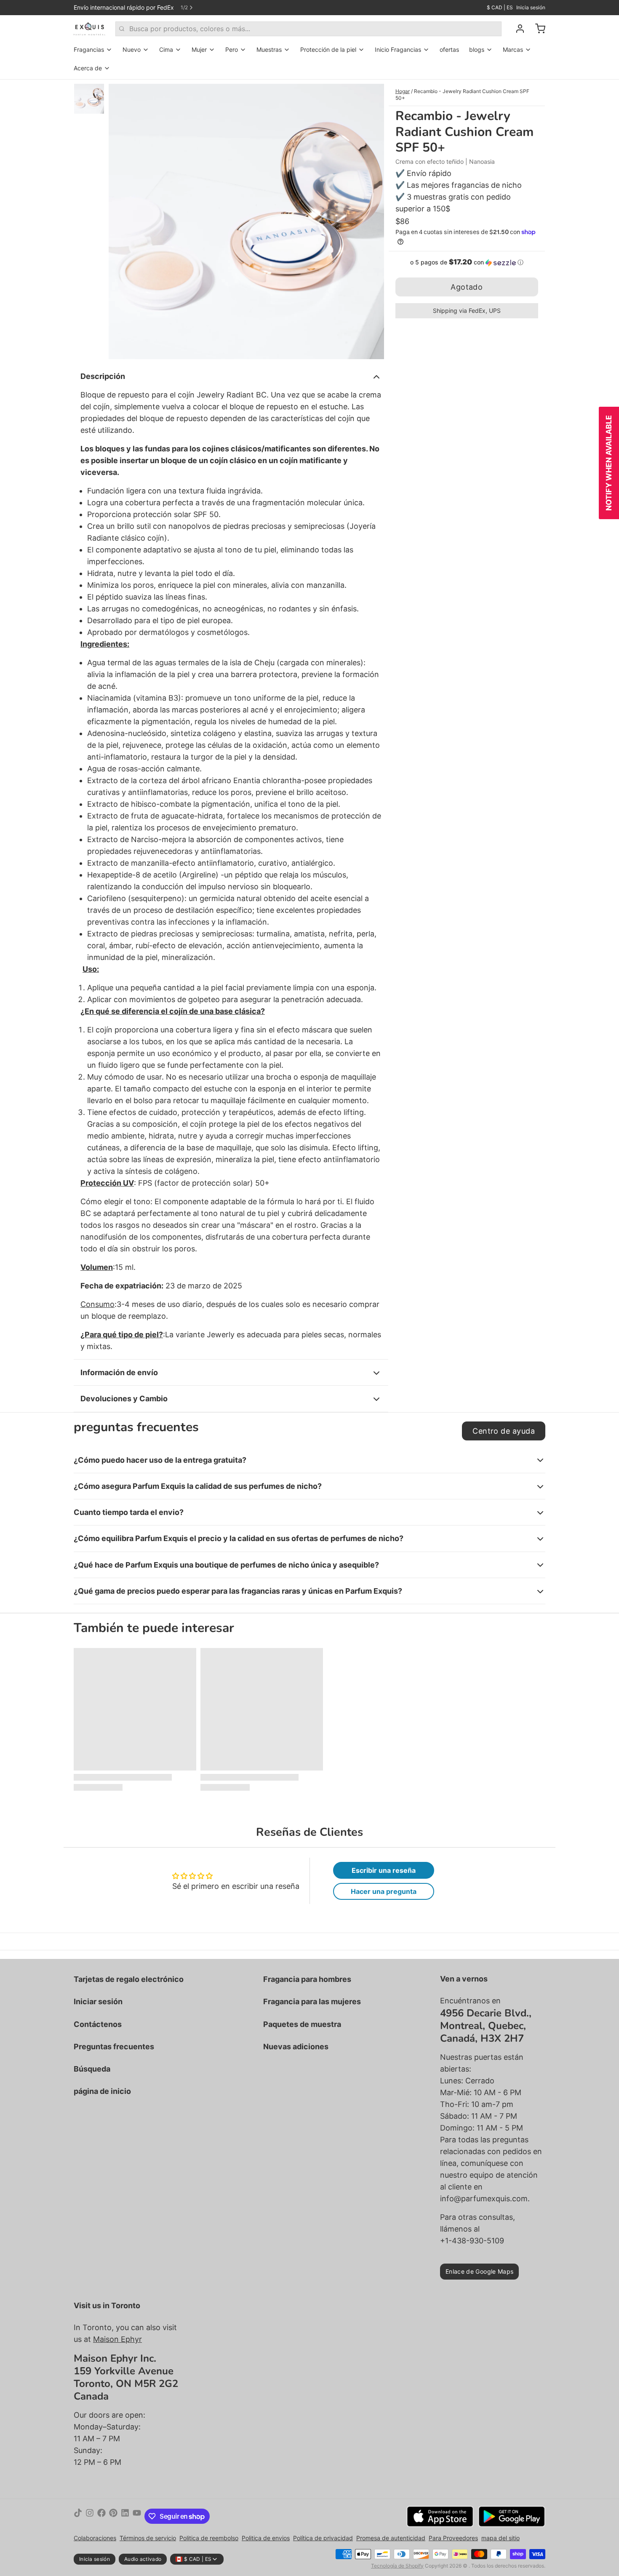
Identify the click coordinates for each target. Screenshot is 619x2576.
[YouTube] (137, 2516)
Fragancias (89, 49)
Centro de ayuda (504, 1431)
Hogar (403, 91)
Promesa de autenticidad (391, 2538)
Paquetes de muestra (302, 2024)
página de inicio (102, 2091)
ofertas (449, 49)
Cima (166, 49)
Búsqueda (92, 2069)
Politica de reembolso (209, 2538)
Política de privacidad (323, 2538)
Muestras (269, 49)
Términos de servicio (148, 2538)
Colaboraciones (95, 2538)
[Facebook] (101, 2516)
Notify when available (609, 463)
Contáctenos (98, 2024)
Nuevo (132, 49)
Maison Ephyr (117, 2339)
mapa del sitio (500, 2538)
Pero (232, 49)
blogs (477, 49)
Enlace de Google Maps (479, 2271)
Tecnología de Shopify (397, 2566)
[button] (467, 262)
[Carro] (537, 29)
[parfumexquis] (89, 29)
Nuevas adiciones (296, 2047)
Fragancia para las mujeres (312, 2001)
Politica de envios (266, 2538)
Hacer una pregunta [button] (384, 1891)
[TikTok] (78, 2516)
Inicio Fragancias (398, 49)
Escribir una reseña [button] (384, 1870)
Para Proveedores (453, 2538)
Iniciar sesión (98, 2001)
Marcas (513, 49)
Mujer (199, 49)
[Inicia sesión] (517, 29)
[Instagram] (90, 2516)
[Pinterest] (113, 2516)
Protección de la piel (328, 49)
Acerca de (88, 68)
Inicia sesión (531, 7)
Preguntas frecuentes (114, 2047)
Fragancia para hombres (307, 1979)
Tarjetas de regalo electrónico (129, 1979)
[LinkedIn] (125, 2516)
